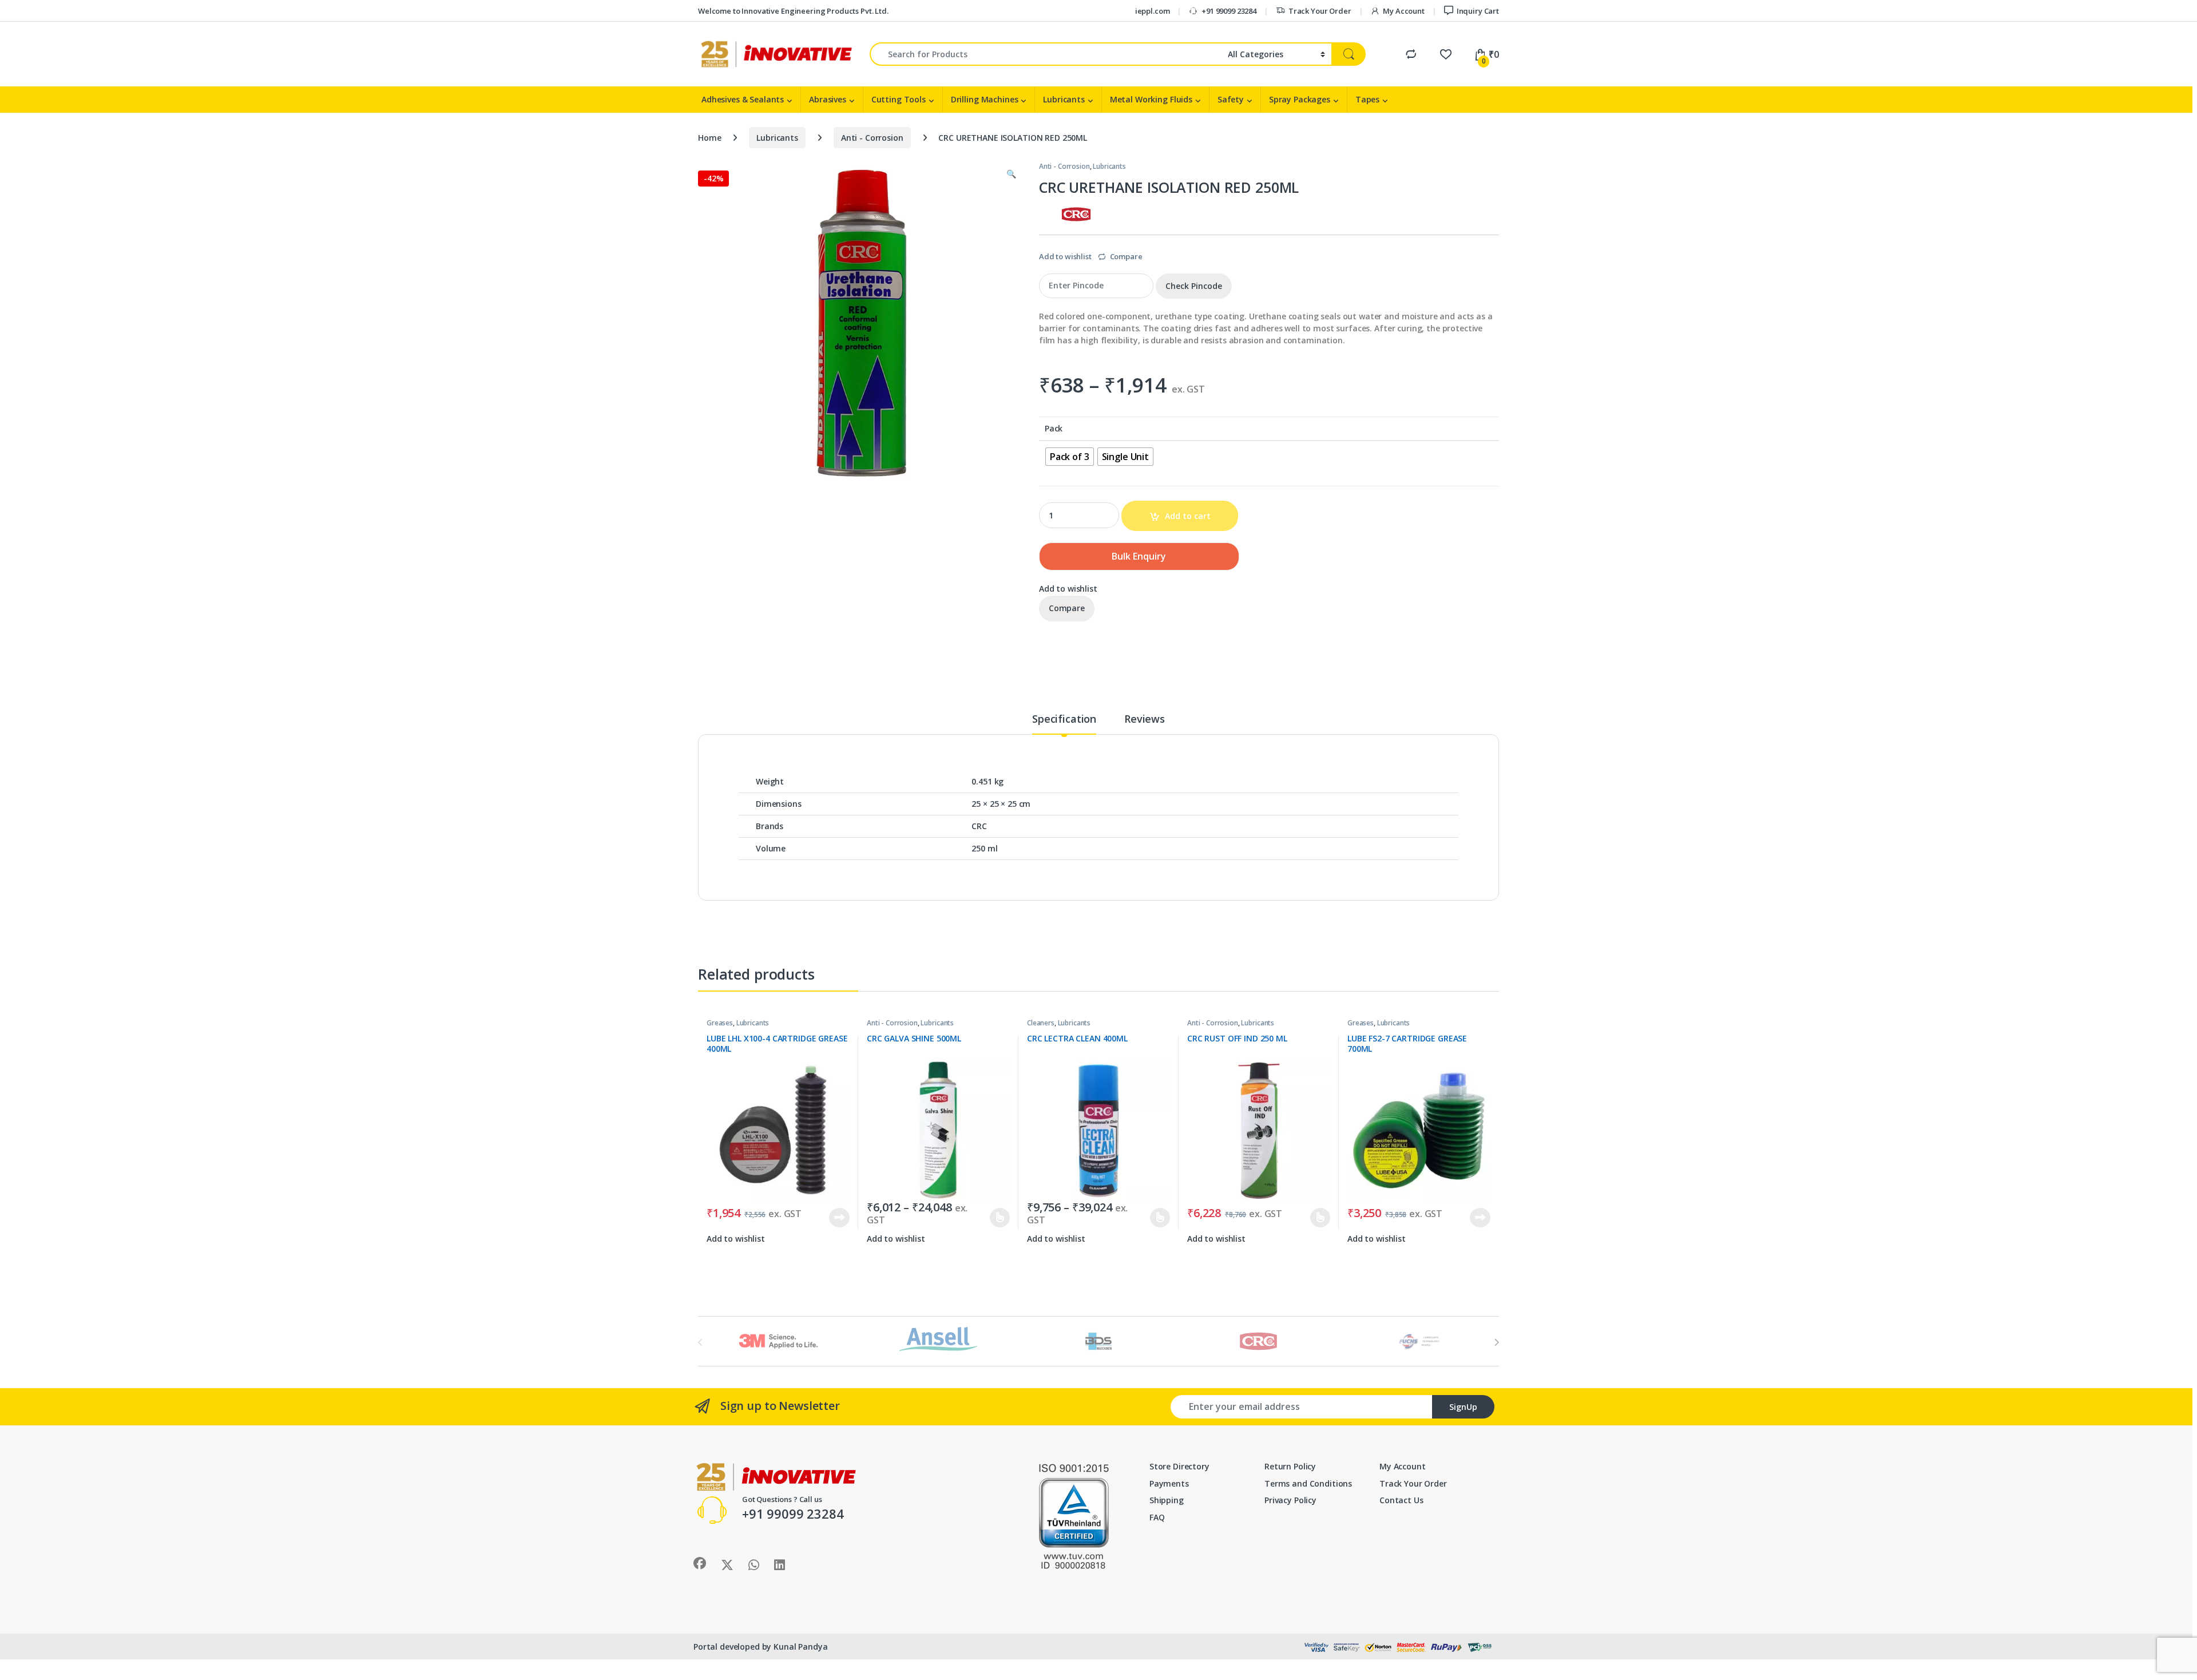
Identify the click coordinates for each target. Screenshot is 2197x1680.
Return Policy (1290, 1466)
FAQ (1157, 1517)
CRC (979, 826)
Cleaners (1041, 1023)
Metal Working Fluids (1151, 99)
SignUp (1463, 1407)
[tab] (1064, 724)
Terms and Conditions (1308, 1483)
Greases (720, 1023)
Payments (1169, 1483)
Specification (1064, 720)
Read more (839, 1218)
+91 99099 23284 (1229, 11)
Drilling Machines (985, 99)
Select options (995, 1218)
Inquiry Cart (1478, 11)
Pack (1054, 429)
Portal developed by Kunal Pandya (761, 1647)
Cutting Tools (899, 99)
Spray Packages (1300, 99)
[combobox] (1046, 54)
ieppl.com (1153, 11)
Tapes (1367, 99)
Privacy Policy (1290, 1500)
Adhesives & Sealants (743, 99)
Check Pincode (1194, 286)
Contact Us (1401, 1500)
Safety (1231, 99)
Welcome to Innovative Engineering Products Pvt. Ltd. (793, 11)
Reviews (1145, 720)
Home (709, 138)
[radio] (1070, 457)
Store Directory (1179, 1466)
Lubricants (1064, 99)
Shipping (1167, 1500)
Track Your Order (1320, 11)
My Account (1403, 11)
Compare (1126, 256)
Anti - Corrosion (872, 138)
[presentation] (1496, 1342)
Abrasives (828, 99)
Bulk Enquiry (1139, 556)
